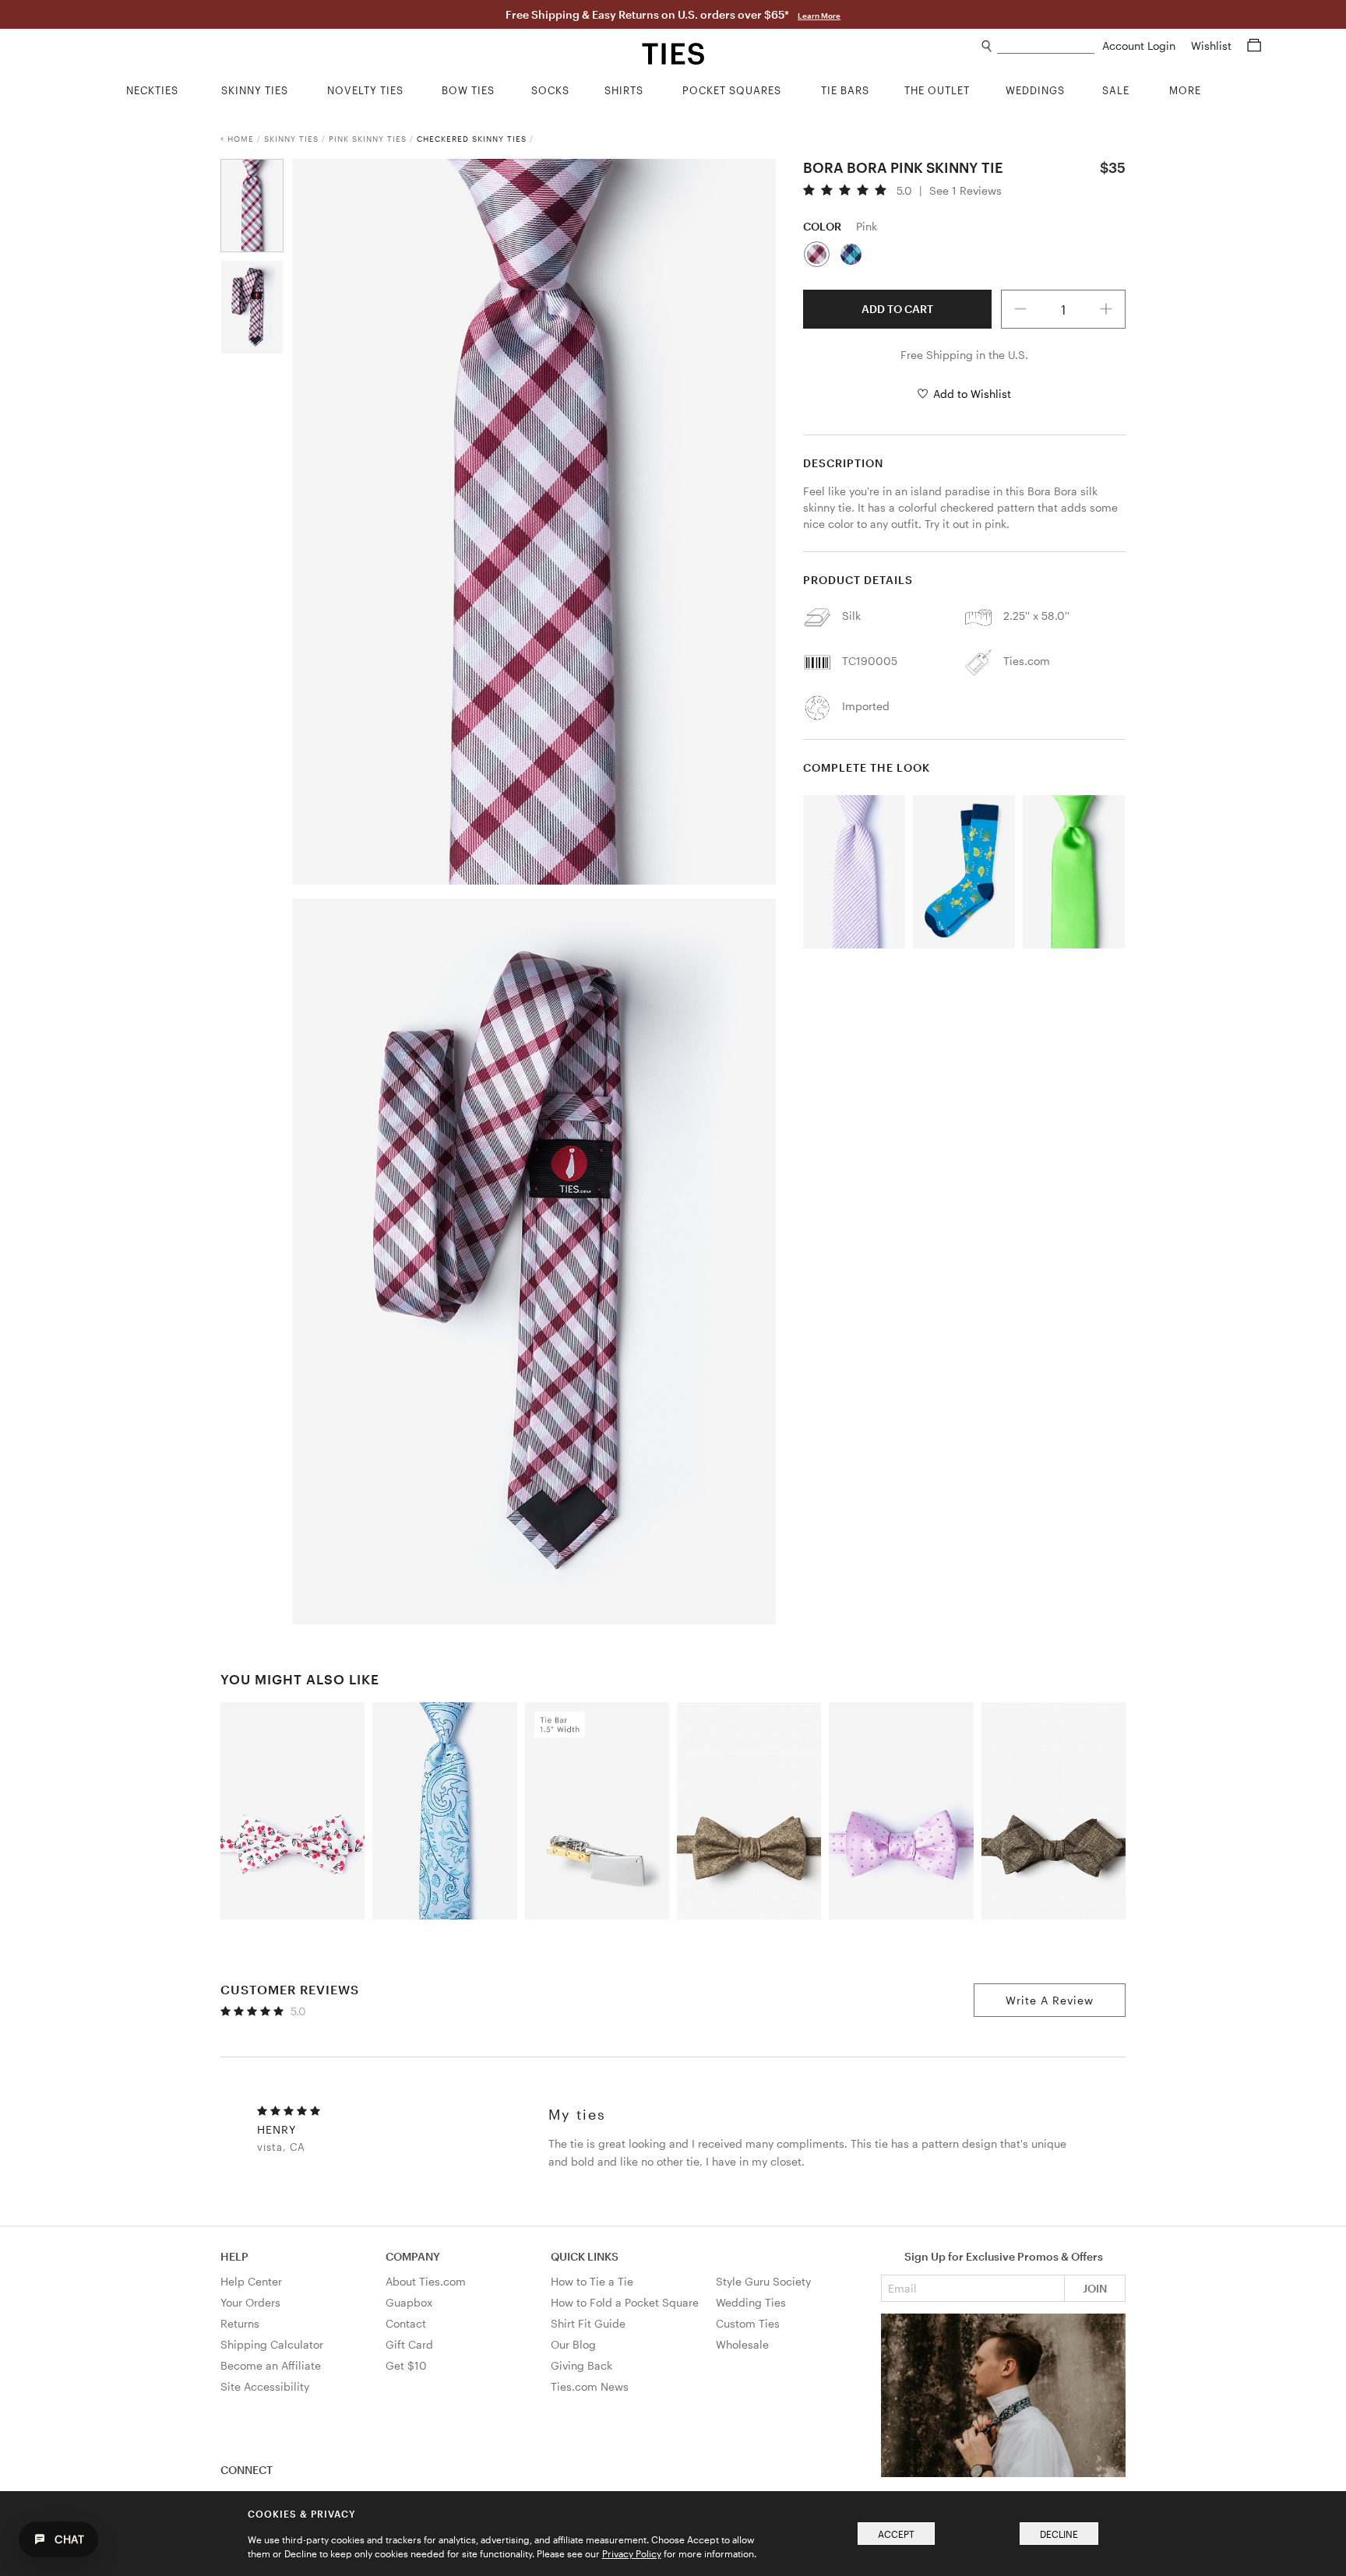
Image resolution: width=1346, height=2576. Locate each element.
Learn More (819, 16)
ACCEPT (896, 2534)
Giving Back (581, 2365)
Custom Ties (748, 2323)
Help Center (251, 2281)
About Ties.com (426, 2281)
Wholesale (742, 2344)
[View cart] (1254, 46)
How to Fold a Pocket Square (625, 2302)
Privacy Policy (632, 2553)
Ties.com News (590, 2386)
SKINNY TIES (291, 139)
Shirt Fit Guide (588, 2323)
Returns (240, 2323)
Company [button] (413, 2256)
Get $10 (406, 2365)
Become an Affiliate (271, 2365)
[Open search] (987, 46)
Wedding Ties (751, 2302)
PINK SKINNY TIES (368, 139)
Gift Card (409, 2344)
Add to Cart (897, 309)
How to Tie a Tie (592, 2281)
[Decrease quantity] (1020, 309)
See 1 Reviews (965, 191)
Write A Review (1050, 2000)
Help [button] (234, 2256)
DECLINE (1059, 2534)
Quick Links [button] (585, 2256)
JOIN (1095, 2288)
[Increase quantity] (1106, 309)
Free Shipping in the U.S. (964, 355)
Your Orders (250, 2302)
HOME (241, 139)
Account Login (1140, 46)
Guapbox (409, 2302)
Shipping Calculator (272, 2344)
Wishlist (1213, 46)
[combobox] (1046, 46)
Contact (406, 2323)
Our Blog (573, 2344)
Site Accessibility (265, 2386)
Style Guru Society (763, 2281)
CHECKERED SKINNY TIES (472, 139)
